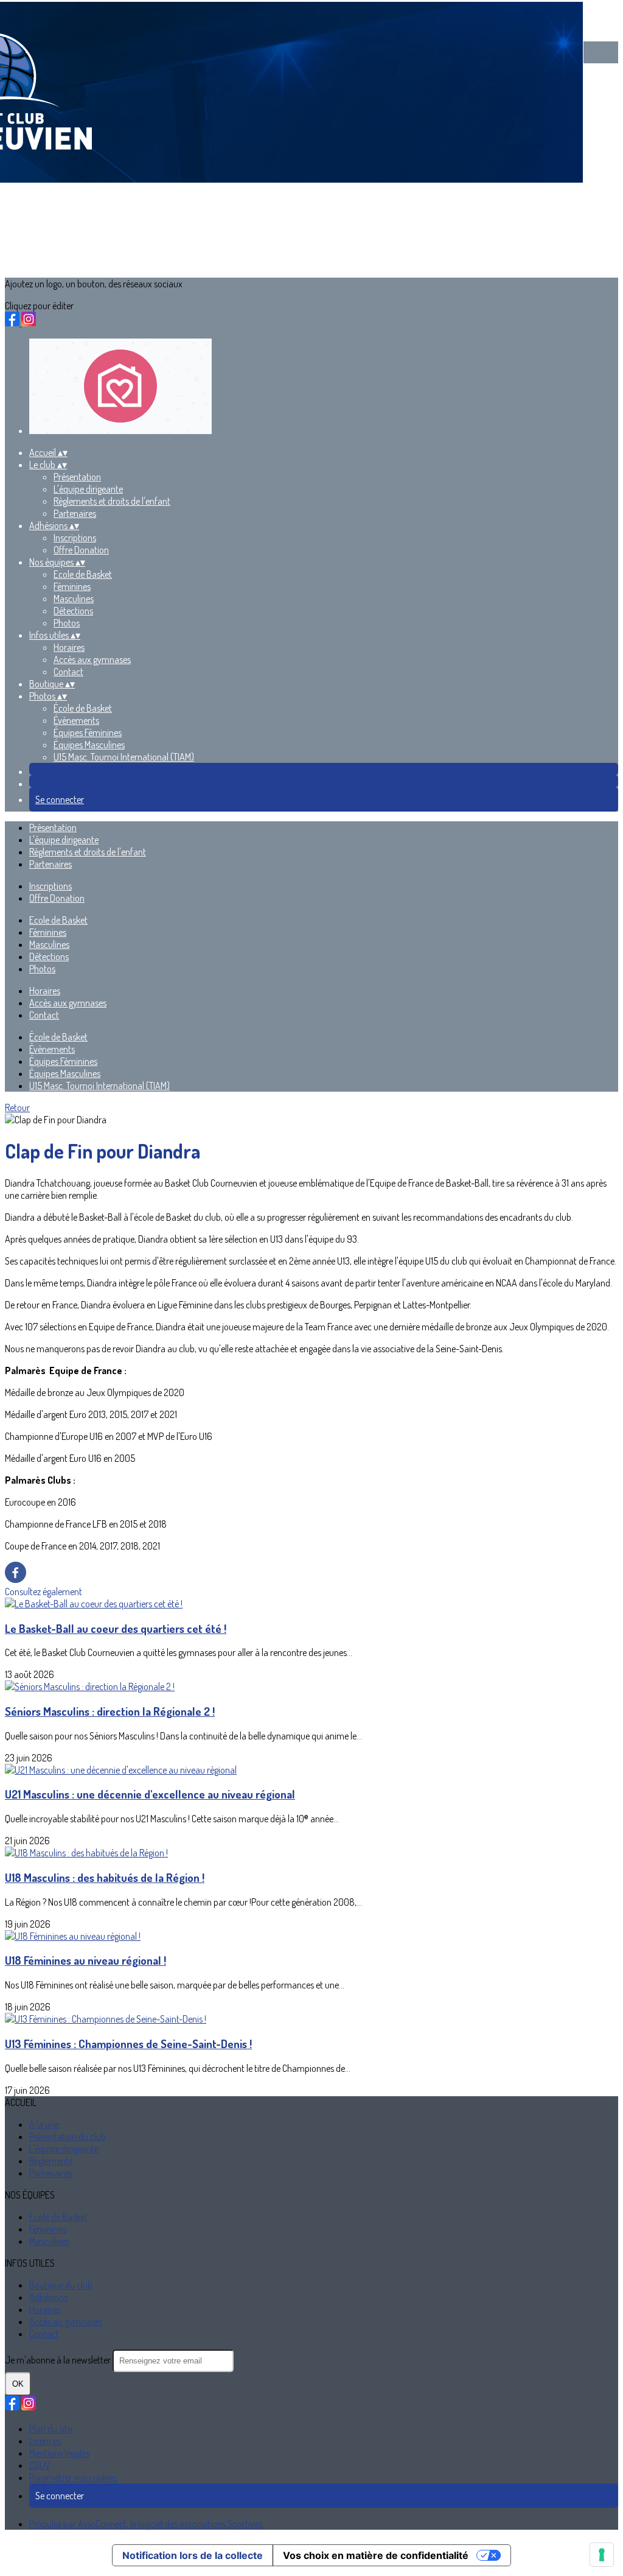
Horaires (69, 647)
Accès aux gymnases (92, 659)
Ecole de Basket (83, 574)
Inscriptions (75, 538)
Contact (68, 672)
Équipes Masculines (89, 745)
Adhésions (48, 2297)
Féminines (72, 586)
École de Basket (83, 708)
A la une (44, 2124)
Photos (67, 623)
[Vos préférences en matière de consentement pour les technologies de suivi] (602, 2555)
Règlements (51, 2161)
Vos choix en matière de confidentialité (376, 2555)
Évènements (76, 720)
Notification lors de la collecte (193, 2555)
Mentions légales (59, 2453)
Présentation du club (68, 2136)
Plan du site (50, 2429)
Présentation (77, 477)
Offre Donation (81, 550)
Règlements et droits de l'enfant (112, 501)
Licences (45, 2441)
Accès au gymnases (66, 2322)
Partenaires (75, 513)
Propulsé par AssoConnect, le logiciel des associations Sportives (146, 2524)
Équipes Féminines (88, 732)
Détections (73, 611)
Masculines (74, 598)
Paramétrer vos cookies (73, 2477)
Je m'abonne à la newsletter (59, 2360)
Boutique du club (61, 2285)
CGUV (40, 2465)
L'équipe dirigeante (88, 489)
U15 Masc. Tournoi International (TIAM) (124, 757)
